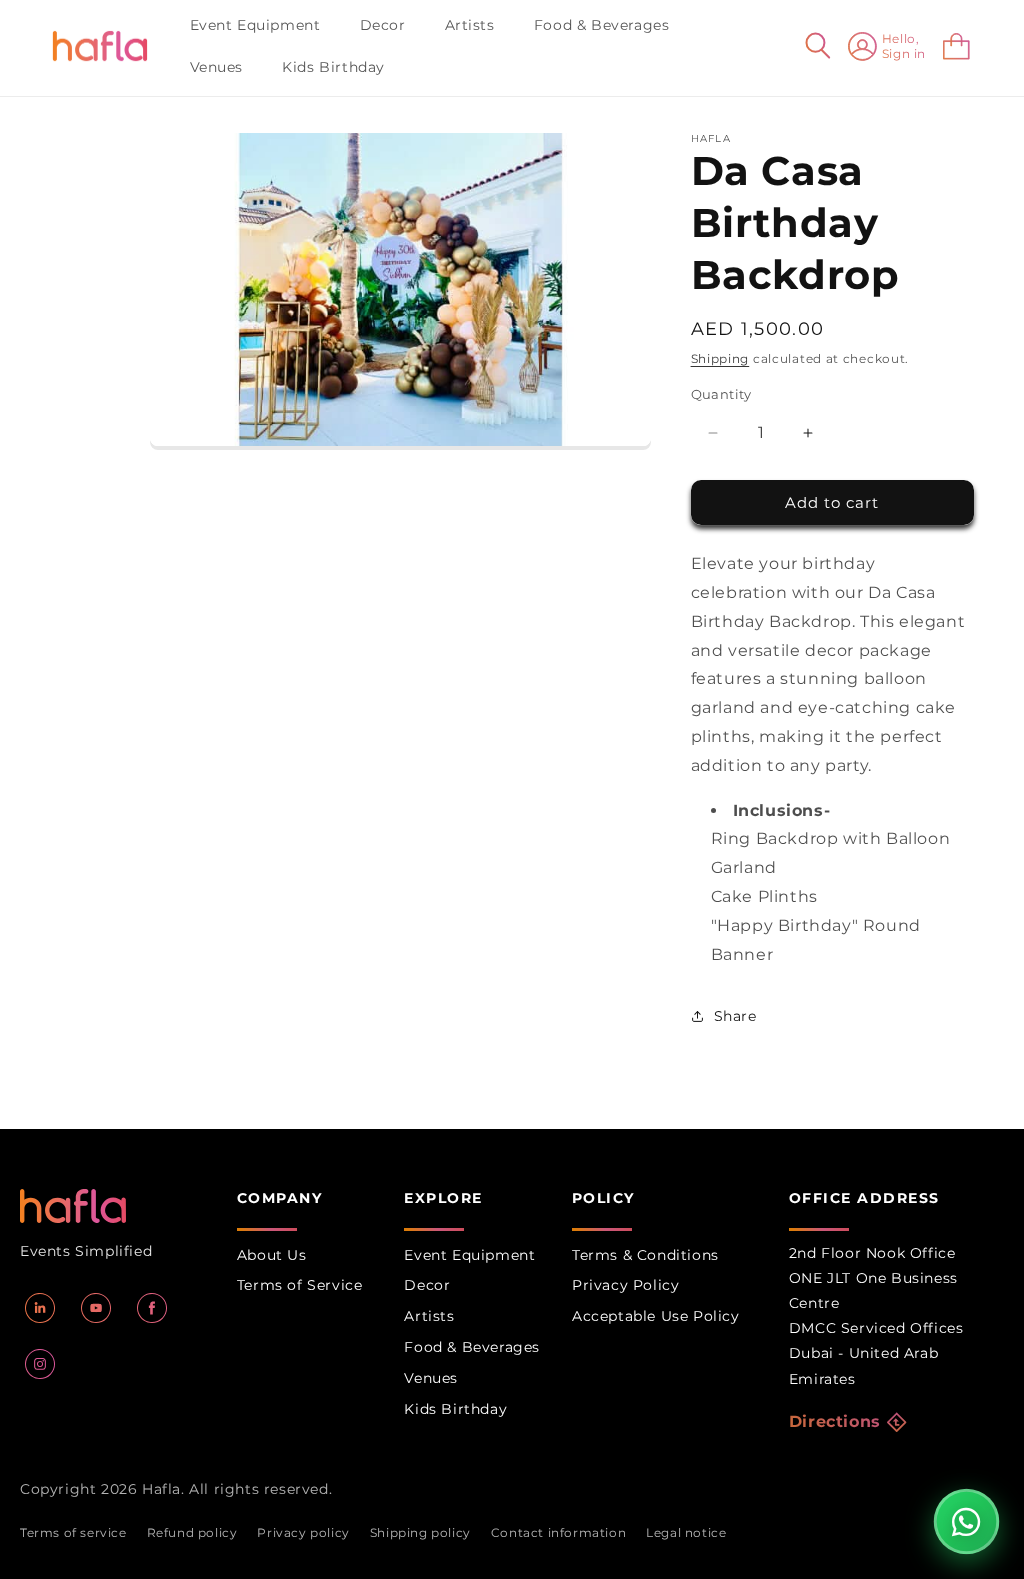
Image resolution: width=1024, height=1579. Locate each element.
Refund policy (192, 1532)
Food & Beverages (472, 1347)
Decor (427, 1285)
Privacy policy (303, 1532)
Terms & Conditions (645, 1255)
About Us (272, 1255)
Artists (429, 1316)
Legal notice (686, 1532)
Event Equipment (469, 1255)
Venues (431, 1378)
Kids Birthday (455, 1409)
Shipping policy (420, 1532)
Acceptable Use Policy (656, 1316)
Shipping (720, 358)
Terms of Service (300, 1285)
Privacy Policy (625, 1285)
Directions (835, 1421)
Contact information (558, 1532)
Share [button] (735, 1016)
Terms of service (73, 1532)
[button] (263, 25)
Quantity (721, 394)
